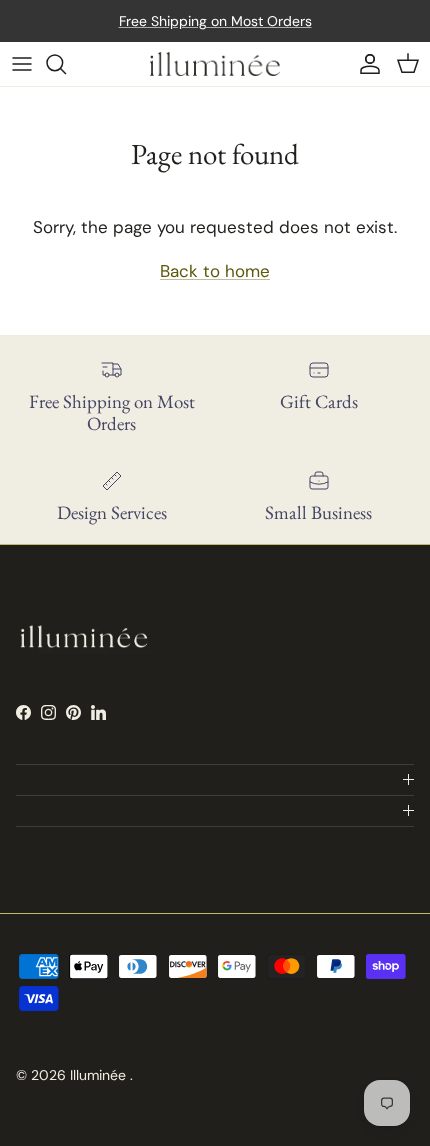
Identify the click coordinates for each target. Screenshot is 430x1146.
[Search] (66, 64)
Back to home (215, 271)
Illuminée (100, 1075)
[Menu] (22, 64)
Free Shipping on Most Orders (215, 21)
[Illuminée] (215, 64)
